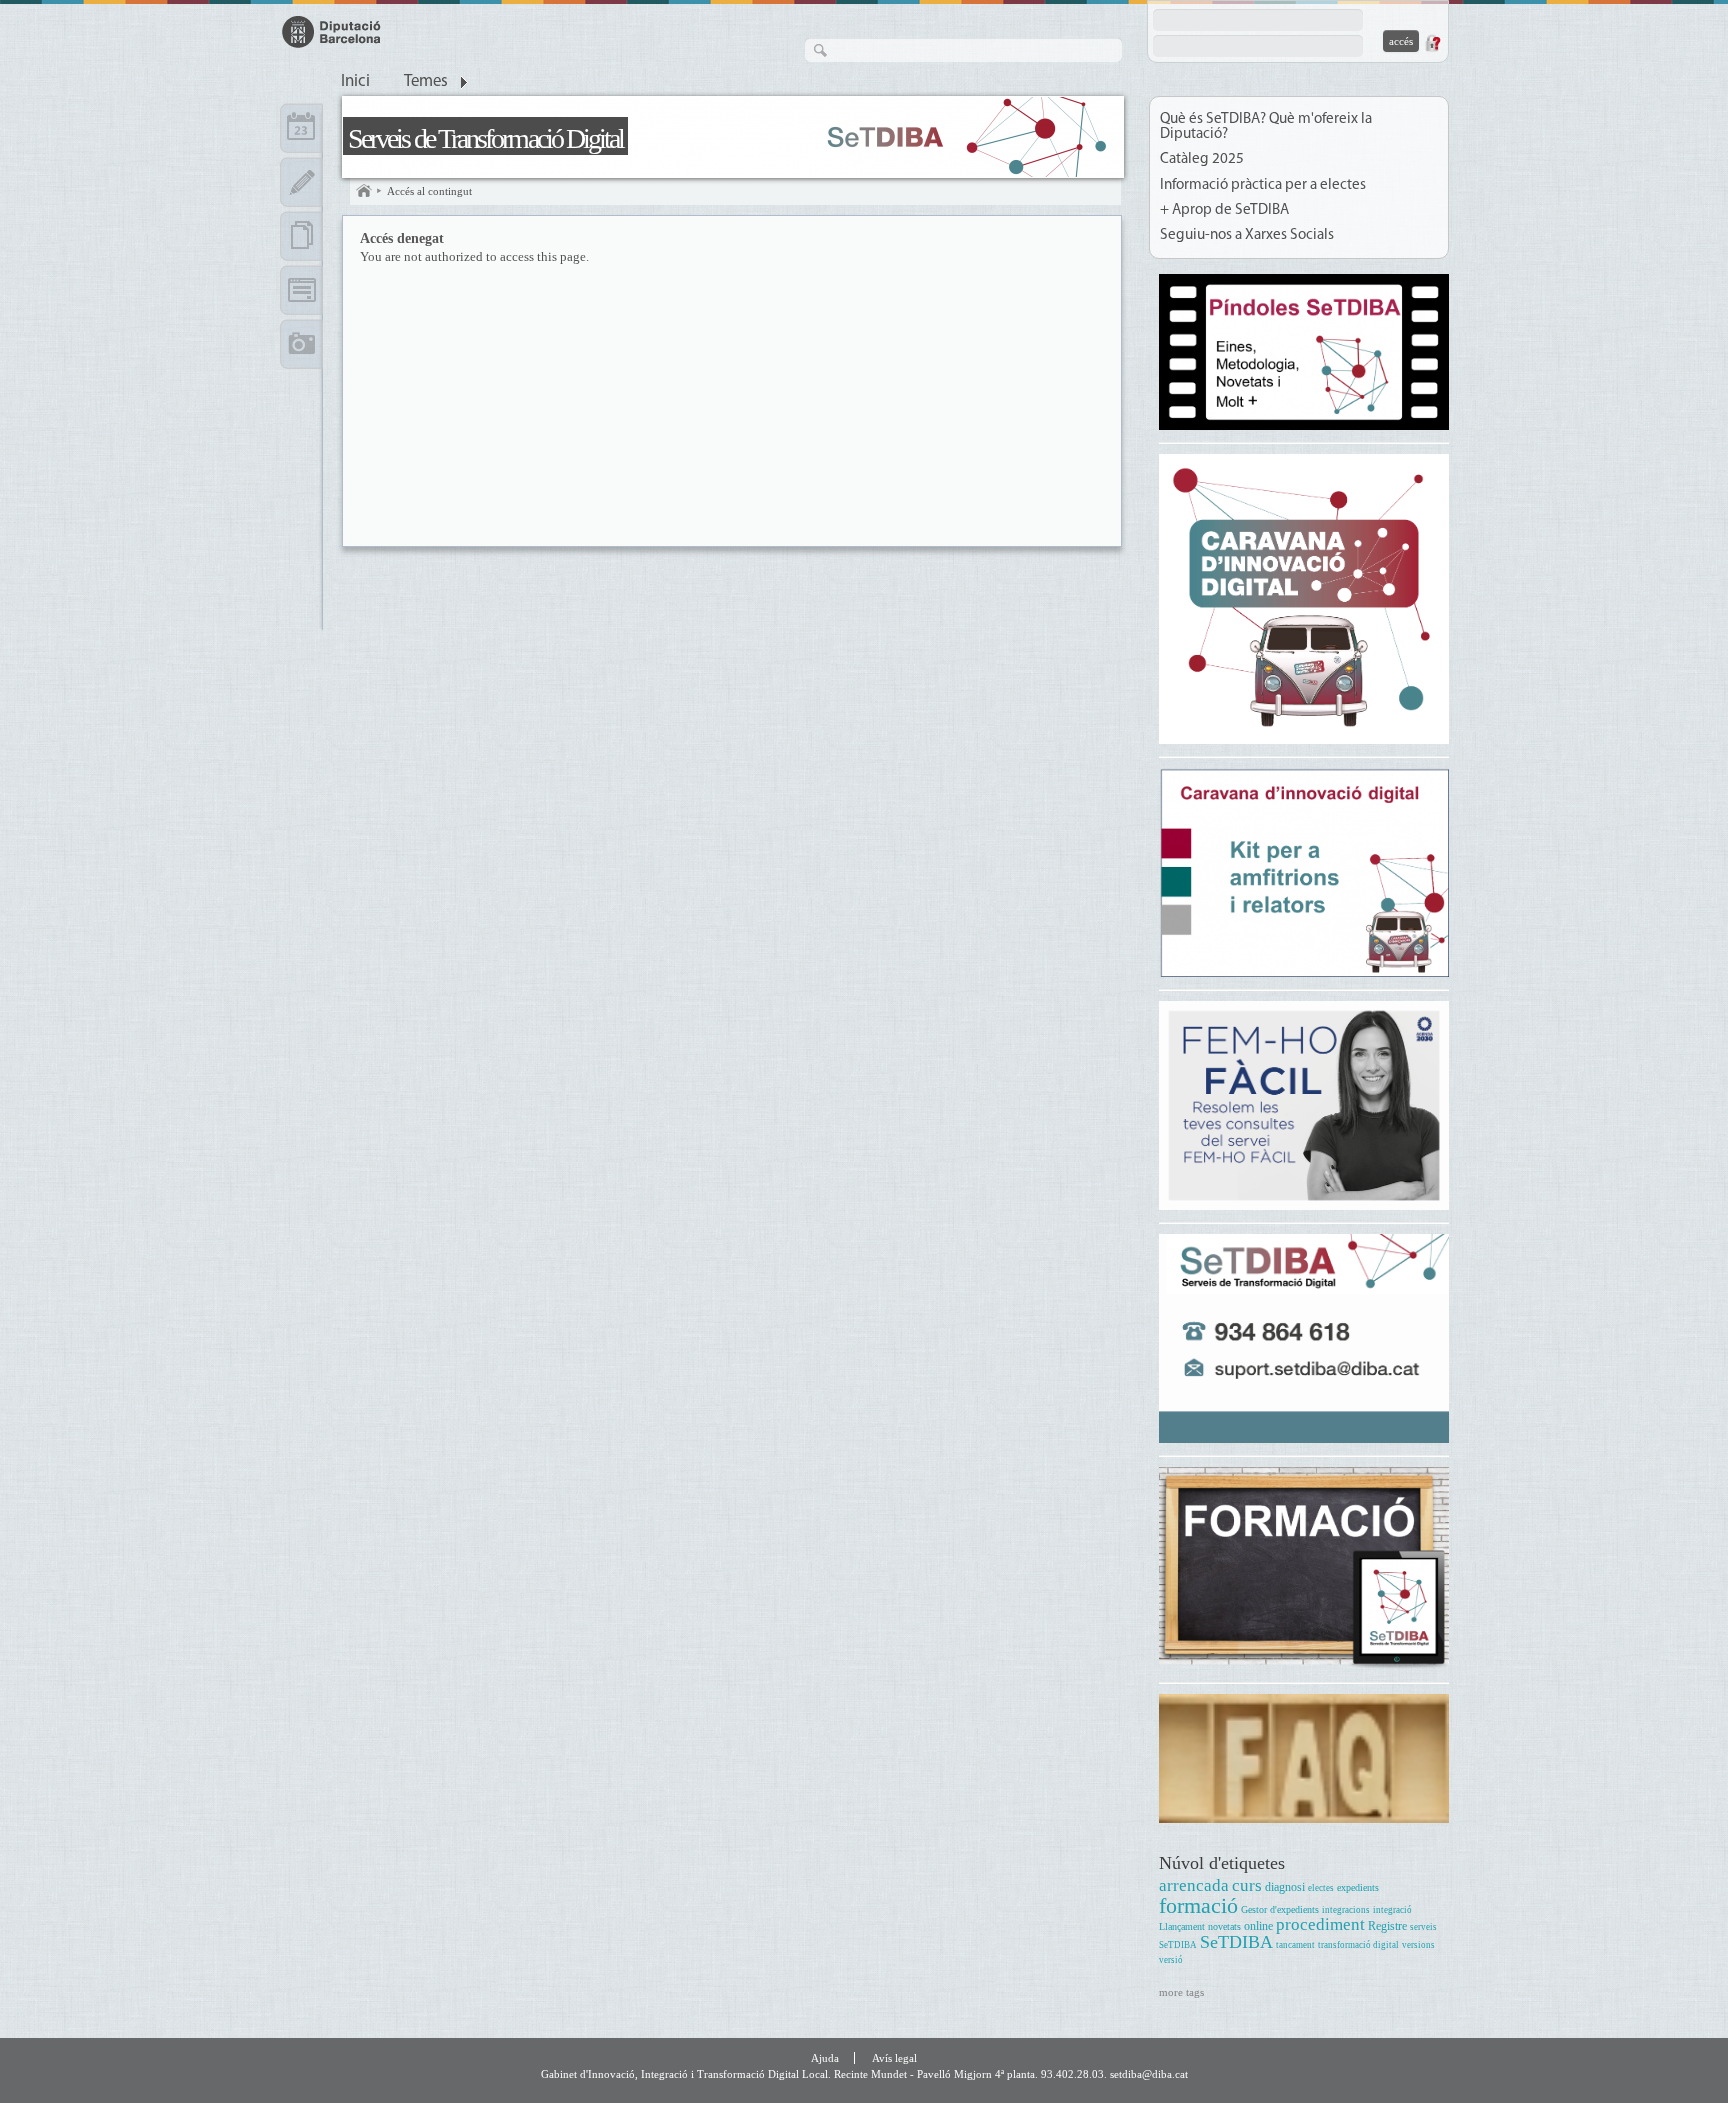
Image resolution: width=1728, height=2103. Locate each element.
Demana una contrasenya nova (1432, 43)
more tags (1181, 1992)
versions (1418, 1945)
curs (1247, 1885)
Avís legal (894, 2058)
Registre (1387, 1926)
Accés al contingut (429, 191)
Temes (426, 82)
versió (1171, 1960)
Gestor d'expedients (1280, 1909)
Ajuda (825, 2058)
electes (1321, 1888)
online (1258, 1926)
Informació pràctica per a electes (1263, 185)
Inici (355, 82)
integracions (1346, 1910)
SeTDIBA (1236, 1942)
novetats (1224, 1926)
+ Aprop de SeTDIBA (1224, 210)
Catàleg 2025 (1202, 159)
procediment (1320, 1924)
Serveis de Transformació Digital (485, 138)
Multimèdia (301, 344)
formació (1198, 1905)
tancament (1295, 1945)
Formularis (301, 290)
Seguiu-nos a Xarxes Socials (1247, 235)
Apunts (301, 182)
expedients (1358, 1887)
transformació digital (1358, 1945)
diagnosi (1285, 1887)
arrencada (1194, 1885)
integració (1392, 1910)
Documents (301, 236)
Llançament (1182, 1926)
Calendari (301, 128)
